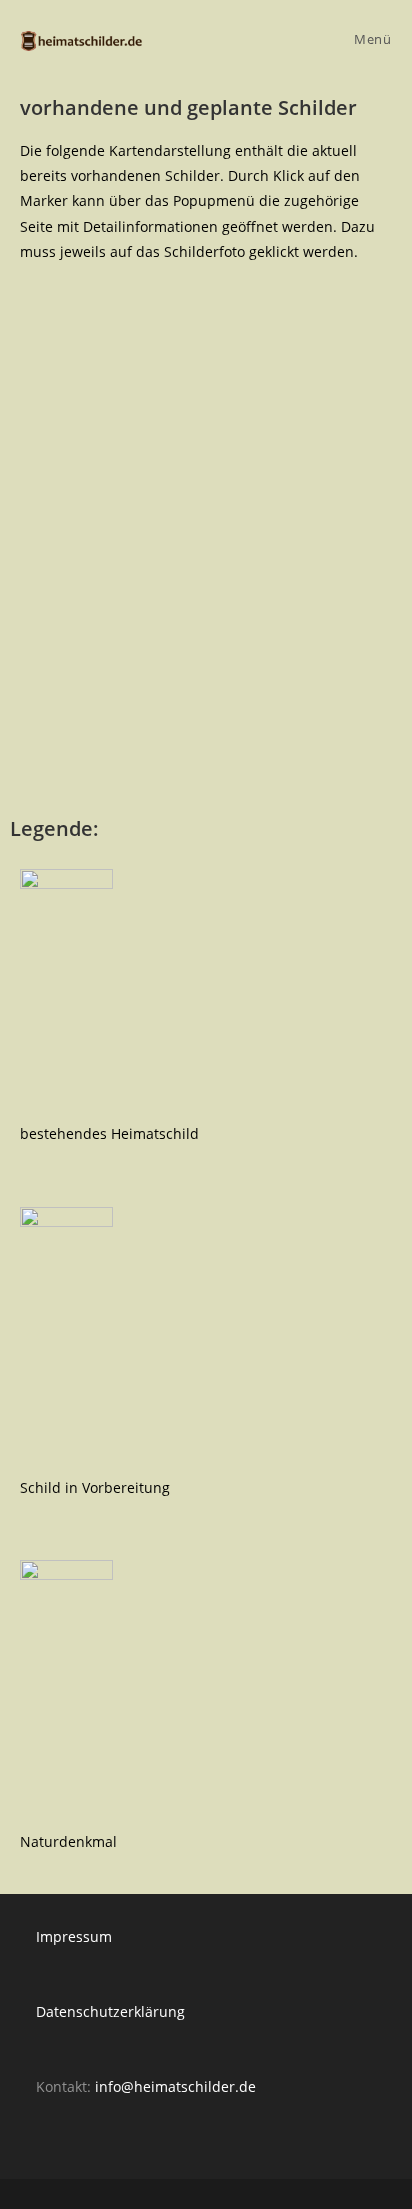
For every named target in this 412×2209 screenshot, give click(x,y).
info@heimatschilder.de (175, 2086)
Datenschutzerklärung (110, 2011)
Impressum (74, 1936)
